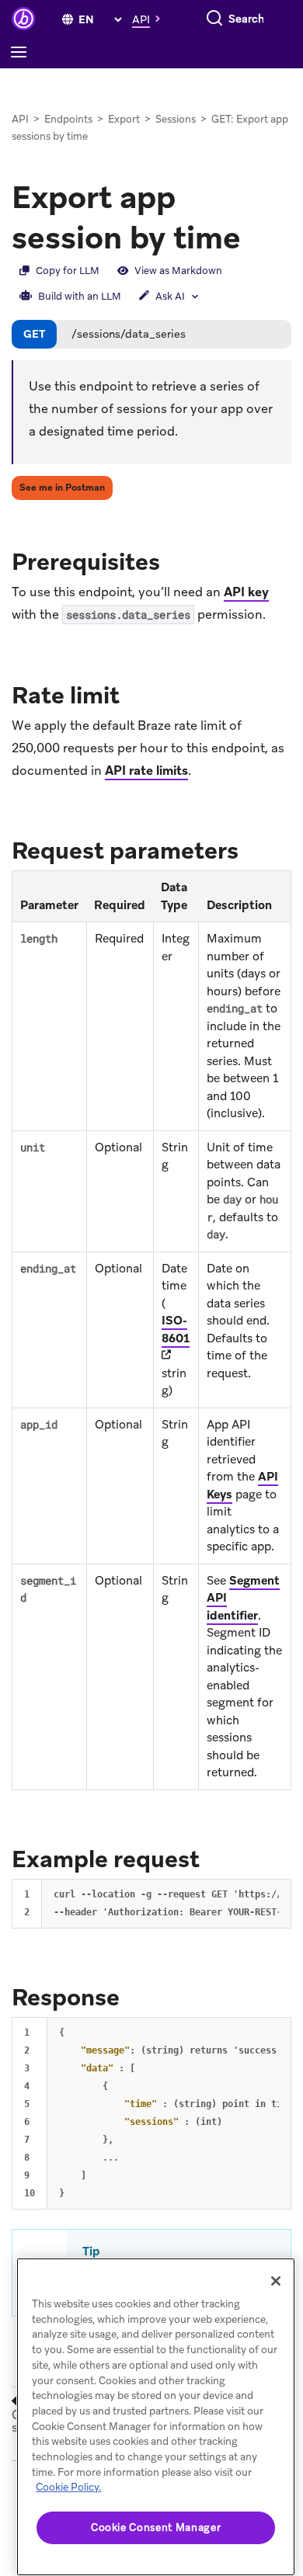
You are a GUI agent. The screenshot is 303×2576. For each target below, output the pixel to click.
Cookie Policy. (68, 2487)
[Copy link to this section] (176, 561)
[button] (150, 19)
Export (124, 119)
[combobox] (247, 19)
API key (246, 592)
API (20, 119)
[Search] (214, 19)
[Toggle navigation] (23, 53)
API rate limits (146, 771)
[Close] (276, 2281)
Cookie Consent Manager (156, 2527)
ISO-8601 (176, 1330)
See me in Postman (62, 488)
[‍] (68, 19)
